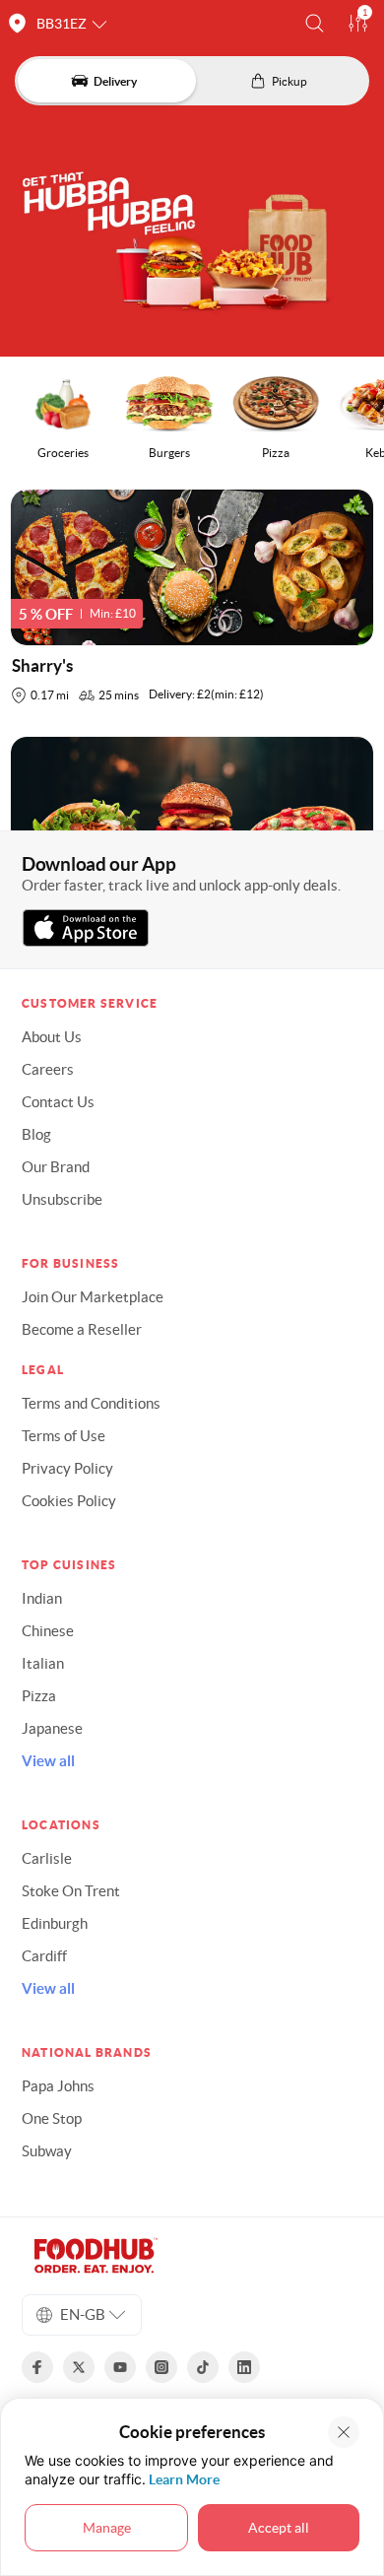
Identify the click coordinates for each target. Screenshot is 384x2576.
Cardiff (44, 1956)
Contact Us (58, 1102)
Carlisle (47, 1858)
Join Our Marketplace (93, 1297)
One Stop (52, 2118)
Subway (47, 2151)
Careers (48, 1069)
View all (48, 1761)
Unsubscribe (62, 1199)
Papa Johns (58, 2086)
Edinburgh (55, 1923)
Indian (42, 1598)
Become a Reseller (82, 1329)
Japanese (52, 1728)
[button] (315, 23)
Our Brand (56, 1167)
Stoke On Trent (71, 1891)
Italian (43, 1663)
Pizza (39, 1696)
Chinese (48, 1631)
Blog (36, 1134)
